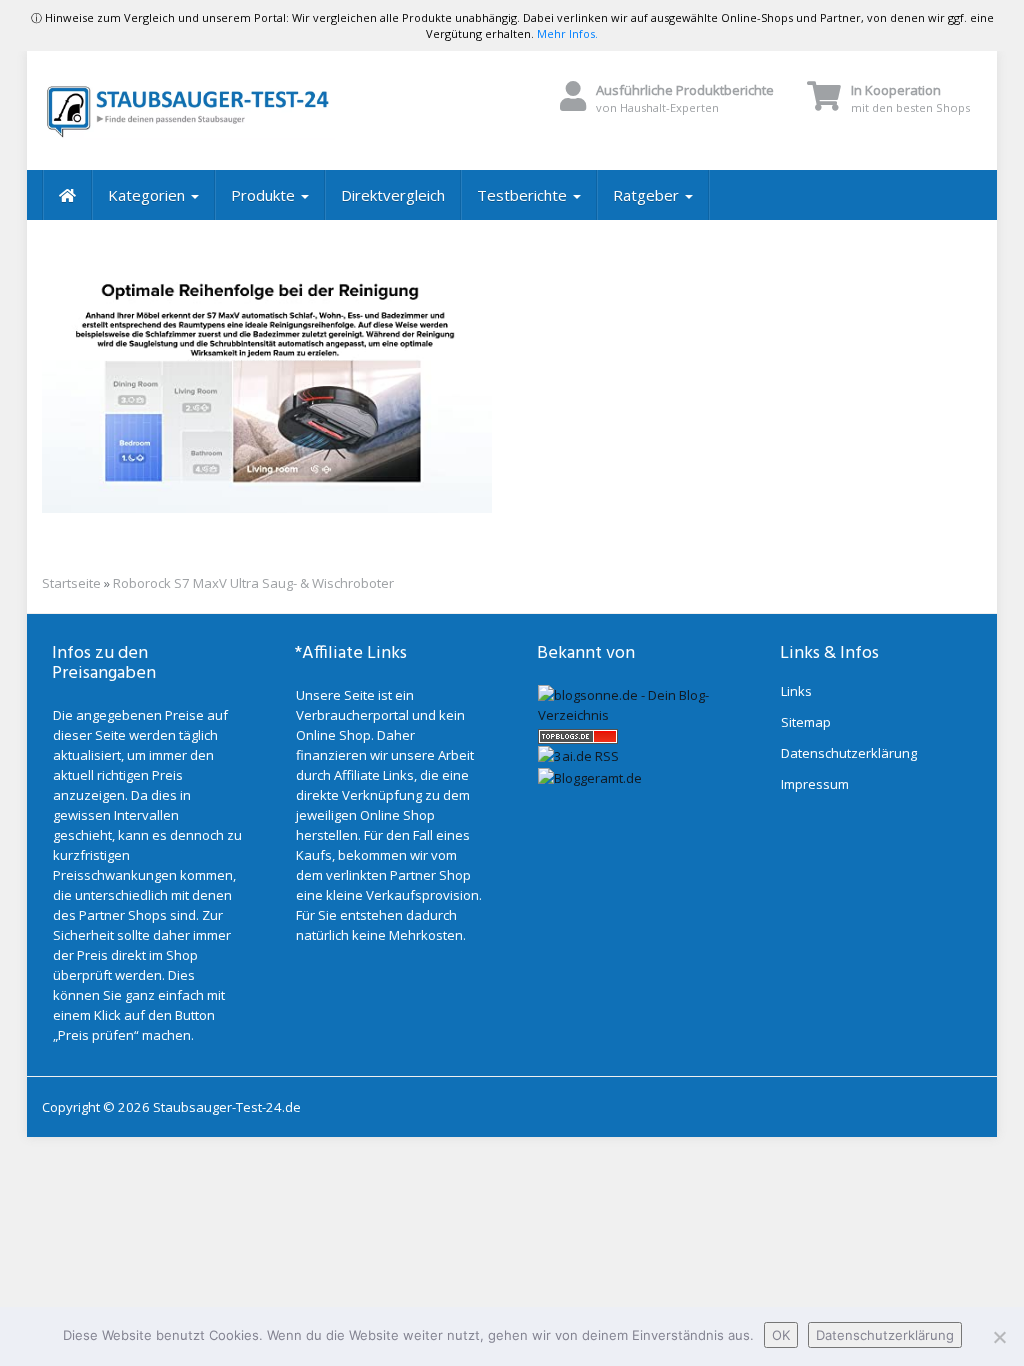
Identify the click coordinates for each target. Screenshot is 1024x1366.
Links (796, 691)
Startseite (71, 583)
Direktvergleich (393, 195)
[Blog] (590, 776)
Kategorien (148, 195)
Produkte (265, 195)
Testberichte (524, 195)
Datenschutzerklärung (849, 753)
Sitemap (806, 722)
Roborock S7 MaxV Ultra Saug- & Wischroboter (253, 583)
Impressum (815, 784)
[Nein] (999, 1337)
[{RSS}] (578, 755)
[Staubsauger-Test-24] (188, 110)
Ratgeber (648, 195)
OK (781, 1335)
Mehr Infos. (567, 33)
